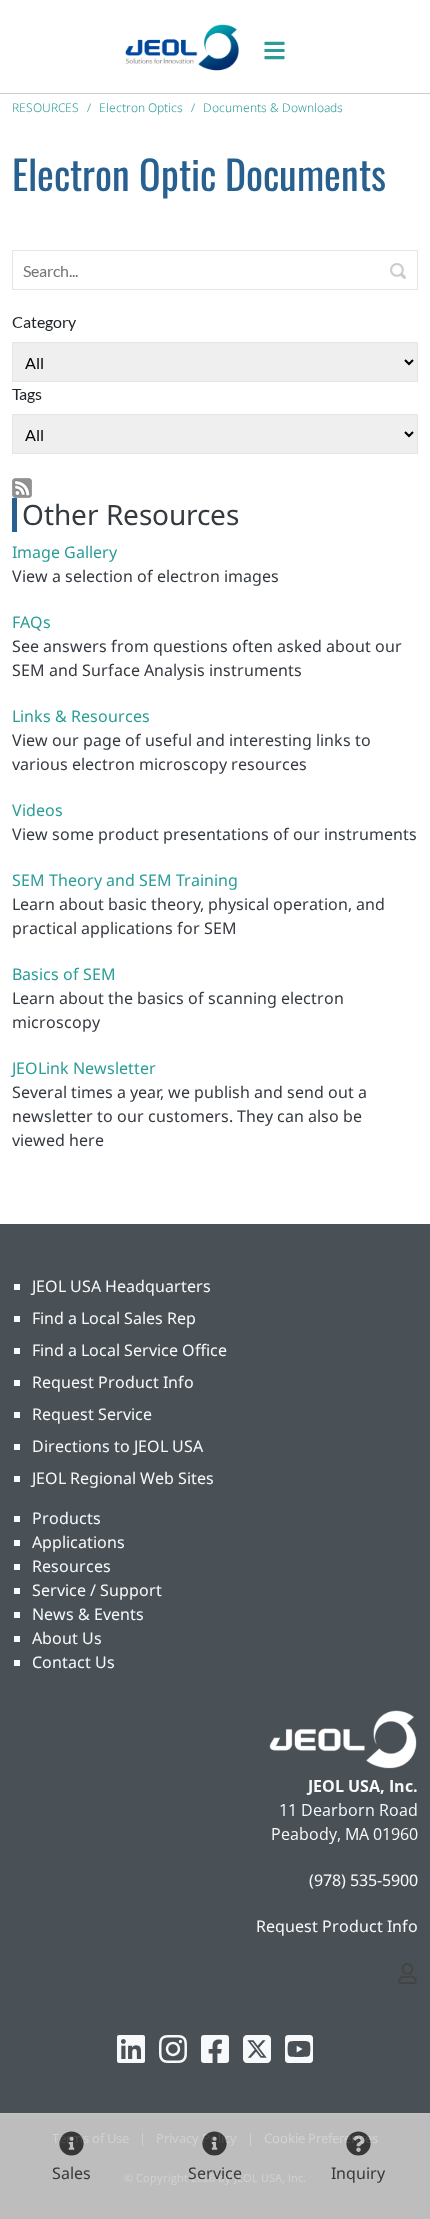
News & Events (88, 1614)
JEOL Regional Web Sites (123, 1478)
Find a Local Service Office (129, 1350)
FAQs (31, 622)
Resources (71, 1566)
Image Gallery (64, 552)
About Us (67, 1638)
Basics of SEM (64, 974)
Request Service (92, 1414)
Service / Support (97, 1590)
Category (44, 321)
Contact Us (73, 1662)
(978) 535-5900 (363, 1880)
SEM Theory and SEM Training (125, 880)
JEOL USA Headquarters (121, 1286)
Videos (37, 810)
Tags (27, 393)
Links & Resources (81, 716)
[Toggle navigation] (285, 46)
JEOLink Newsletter (84, 1068)
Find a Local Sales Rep (114, 1318)
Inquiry (358, 2173)
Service (215, 2173)
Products (66, 1518)
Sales (71, 2173)
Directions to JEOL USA (117, 1446)
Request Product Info (113, 1382)
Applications (78, 1542)
